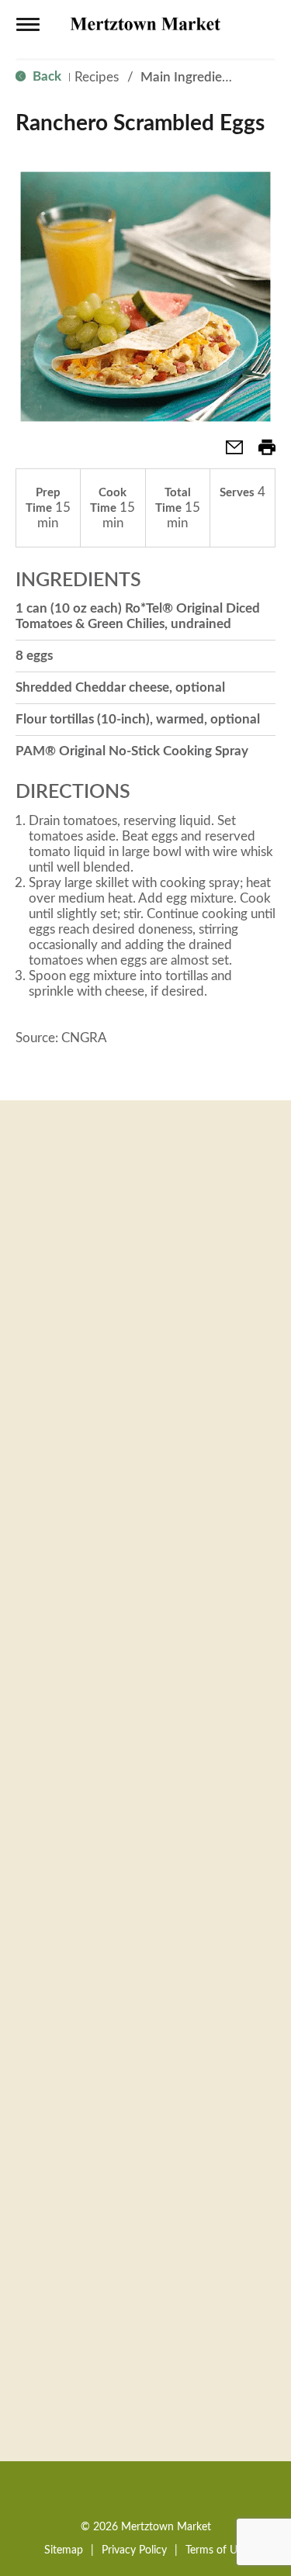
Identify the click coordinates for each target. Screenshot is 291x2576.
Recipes (97, 77)
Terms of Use (217, 2550)
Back (45, 76)
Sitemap (64, 2550)
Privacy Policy (134, 2550)
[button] (228, 452)
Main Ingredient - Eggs (206, 77)
